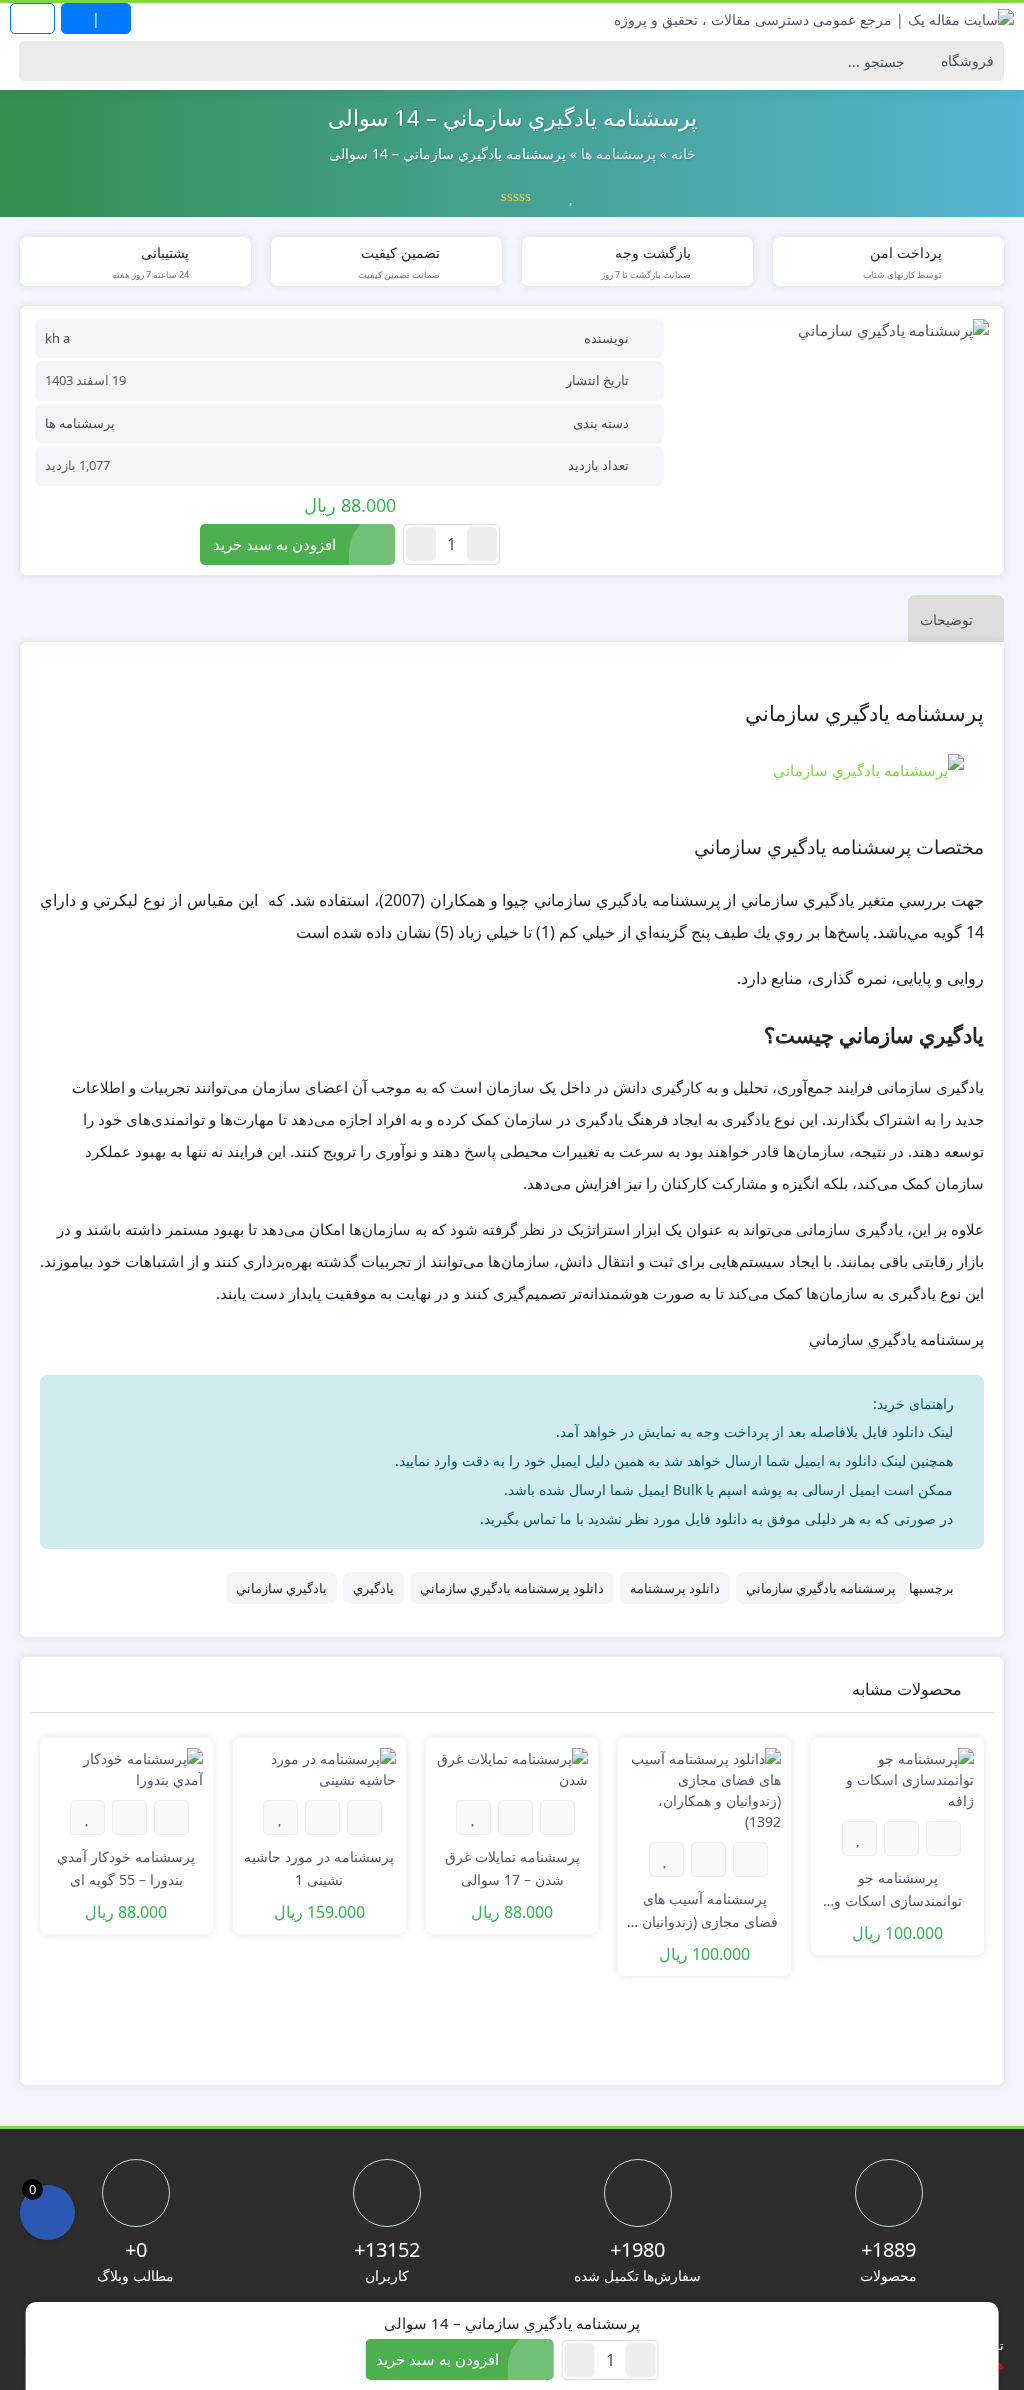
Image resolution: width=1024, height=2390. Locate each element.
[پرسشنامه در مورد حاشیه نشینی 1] (319, 1767)
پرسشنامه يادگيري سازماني (821, 1588)
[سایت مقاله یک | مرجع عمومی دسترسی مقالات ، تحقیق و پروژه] (814, 18)
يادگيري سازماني (281, 1588)
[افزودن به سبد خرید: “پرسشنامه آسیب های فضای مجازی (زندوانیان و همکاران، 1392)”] (750, 1859)
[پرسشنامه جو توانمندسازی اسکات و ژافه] (897, 1777)
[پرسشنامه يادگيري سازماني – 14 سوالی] (836, 330)
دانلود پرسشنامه (675, 1588)
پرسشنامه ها (618, 153)
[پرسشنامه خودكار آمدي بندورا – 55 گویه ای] (126, 1767)
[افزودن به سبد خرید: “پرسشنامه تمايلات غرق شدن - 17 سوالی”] (557, 1817)
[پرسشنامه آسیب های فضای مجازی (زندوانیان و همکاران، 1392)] (704, 1788)
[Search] (39, 61)
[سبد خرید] (47, 2212)
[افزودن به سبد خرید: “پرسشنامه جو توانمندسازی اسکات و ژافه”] (943, 1838)
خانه (683, 153)
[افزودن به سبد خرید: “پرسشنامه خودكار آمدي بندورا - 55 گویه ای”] (171, 1817)
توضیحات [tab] (946, 619)
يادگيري (373, 1588)
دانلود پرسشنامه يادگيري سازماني (512, 1588)
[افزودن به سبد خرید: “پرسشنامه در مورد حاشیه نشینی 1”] (364, 1817)
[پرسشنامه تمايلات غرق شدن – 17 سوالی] (512, 1767)
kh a (57, 338)
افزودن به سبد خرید (274, 544)
